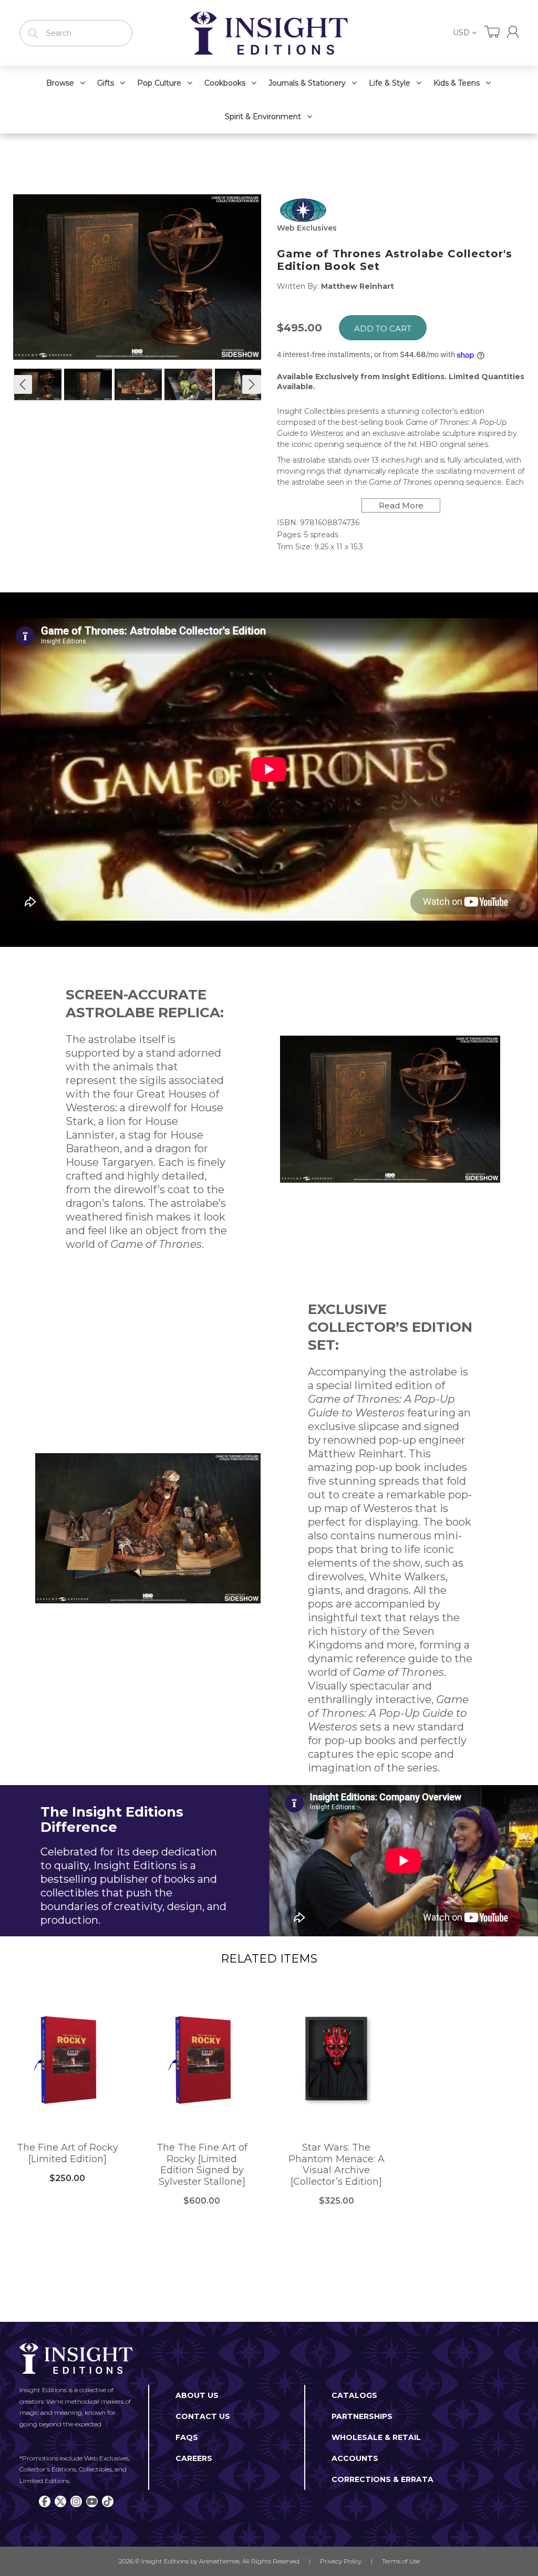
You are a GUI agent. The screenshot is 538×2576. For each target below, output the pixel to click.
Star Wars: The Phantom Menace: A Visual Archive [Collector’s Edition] (337, 2165)
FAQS (187, 2437)
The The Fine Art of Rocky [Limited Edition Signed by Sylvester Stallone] (202, 2165)
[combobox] (76, 33)
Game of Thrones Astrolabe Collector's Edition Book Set (395, 260)
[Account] (513, 32)
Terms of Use (401, 2561)
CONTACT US (203, 2416)
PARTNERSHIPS (362, 2416)
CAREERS (194, 2458)
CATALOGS (354, 2395)
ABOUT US (197, 2395)
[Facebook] (45, 2501)
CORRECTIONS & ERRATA (382, 2479)
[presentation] (23, 384)
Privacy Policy (341, 2561)
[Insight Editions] (269, 33)
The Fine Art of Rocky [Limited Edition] (68, 2153)
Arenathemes (219, 2561)
